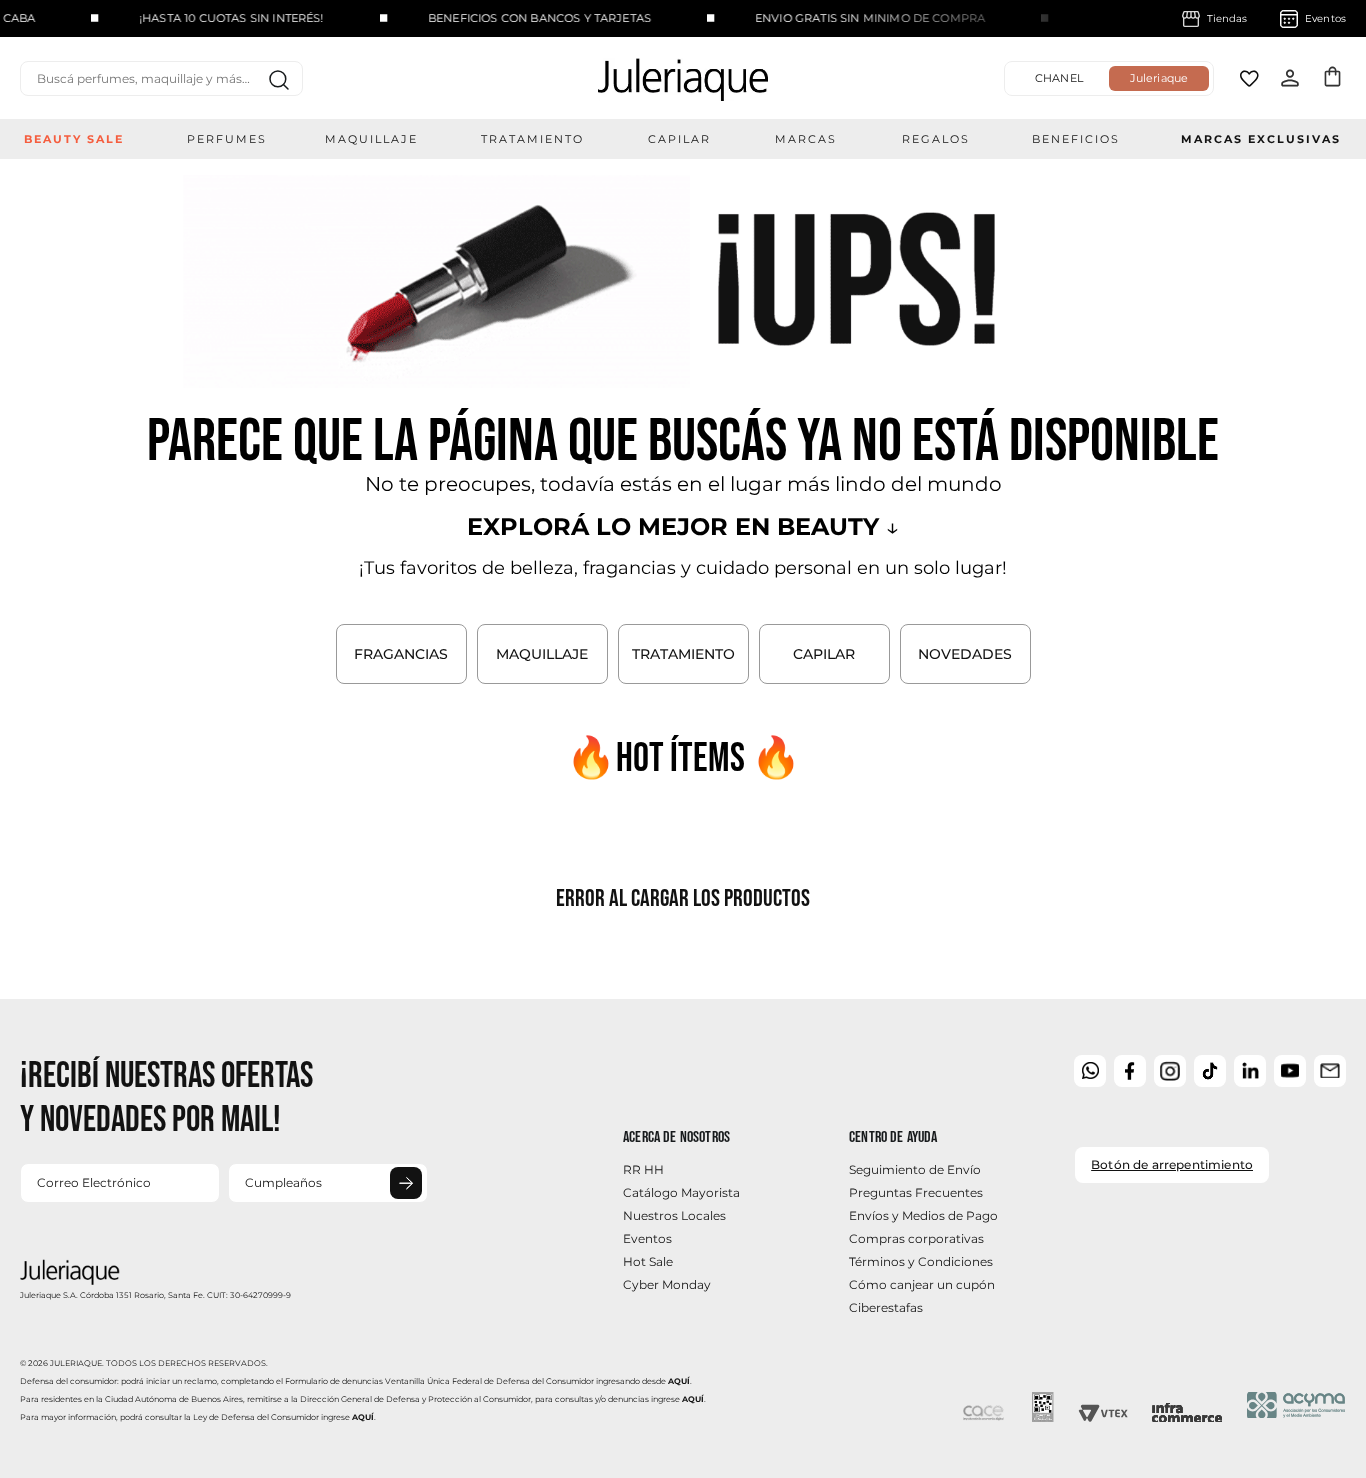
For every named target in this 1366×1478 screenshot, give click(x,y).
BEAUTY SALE (74, 139)
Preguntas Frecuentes (916, 1192)
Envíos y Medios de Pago (923, 1215)
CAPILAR (824, 654)
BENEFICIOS (1076, 139)
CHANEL (1059, 78)
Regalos (936, 139)
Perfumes (227, 139)
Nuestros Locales (674, 1215)
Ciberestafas (886, 1307)
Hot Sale (648, 1261)
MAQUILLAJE (542, 654)
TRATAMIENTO (683, 654)
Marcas (806, 139)
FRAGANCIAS (401, 654)
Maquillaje (371, 139)
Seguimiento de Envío (915, 1169)
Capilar (679, 139)
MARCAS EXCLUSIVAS (1261, 139)
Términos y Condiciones (921, 1261)
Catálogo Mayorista (681, 1192)
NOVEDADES (965, 654)
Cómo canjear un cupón (922, 1284)
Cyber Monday (667, 1284)
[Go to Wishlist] (1249, 78)
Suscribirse (406, 1183)
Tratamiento (532, 139)
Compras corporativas (916, 1238)
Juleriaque (1159, 78)
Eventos (647, 1238)
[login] (1290, 78)
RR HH (643, 1169)
